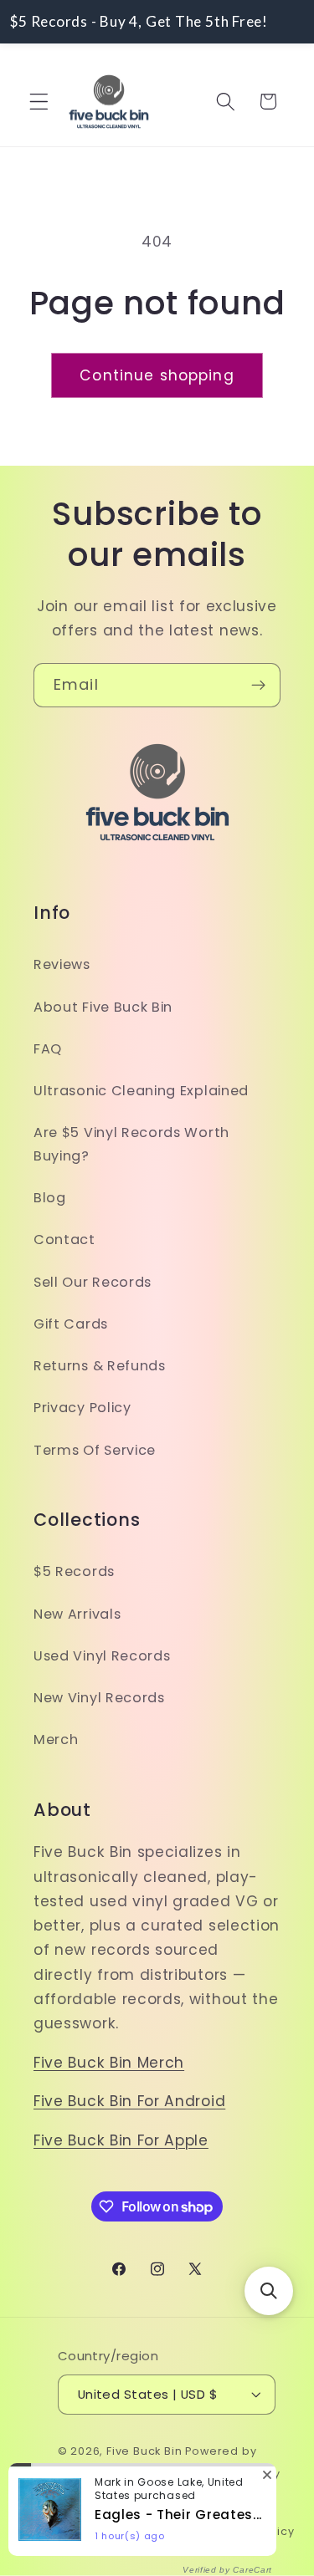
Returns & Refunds (100, 1366)
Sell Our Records (93, 1282)
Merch (56, 1739)
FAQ (48, 1049)
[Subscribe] (258, 686)
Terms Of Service (95, 1450)
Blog (50, 1198)
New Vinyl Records (99, 1698)
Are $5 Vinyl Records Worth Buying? (131, 1144)
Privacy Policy (82, 1408)
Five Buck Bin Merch (109, 2063)
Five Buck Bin (144, 2451)
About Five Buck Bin (103, 1007)
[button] (39, 102)
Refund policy (137, 2474)
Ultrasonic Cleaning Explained (141, 1091)
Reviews (62, 964)
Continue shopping (157, 375)
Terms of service (111, 2503)
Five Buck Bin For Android (129, 2101)
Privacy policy (238, 2474)
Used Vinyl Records (102, 1656)
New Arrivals (77, 1614)
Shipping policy (226, 2503)
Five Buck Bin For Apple (121, 2140)
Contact (64, 1240)
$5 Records (74, 1571)
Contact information (98, 2531)
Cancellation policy (235, 2531)
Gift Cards (71, 1324)
